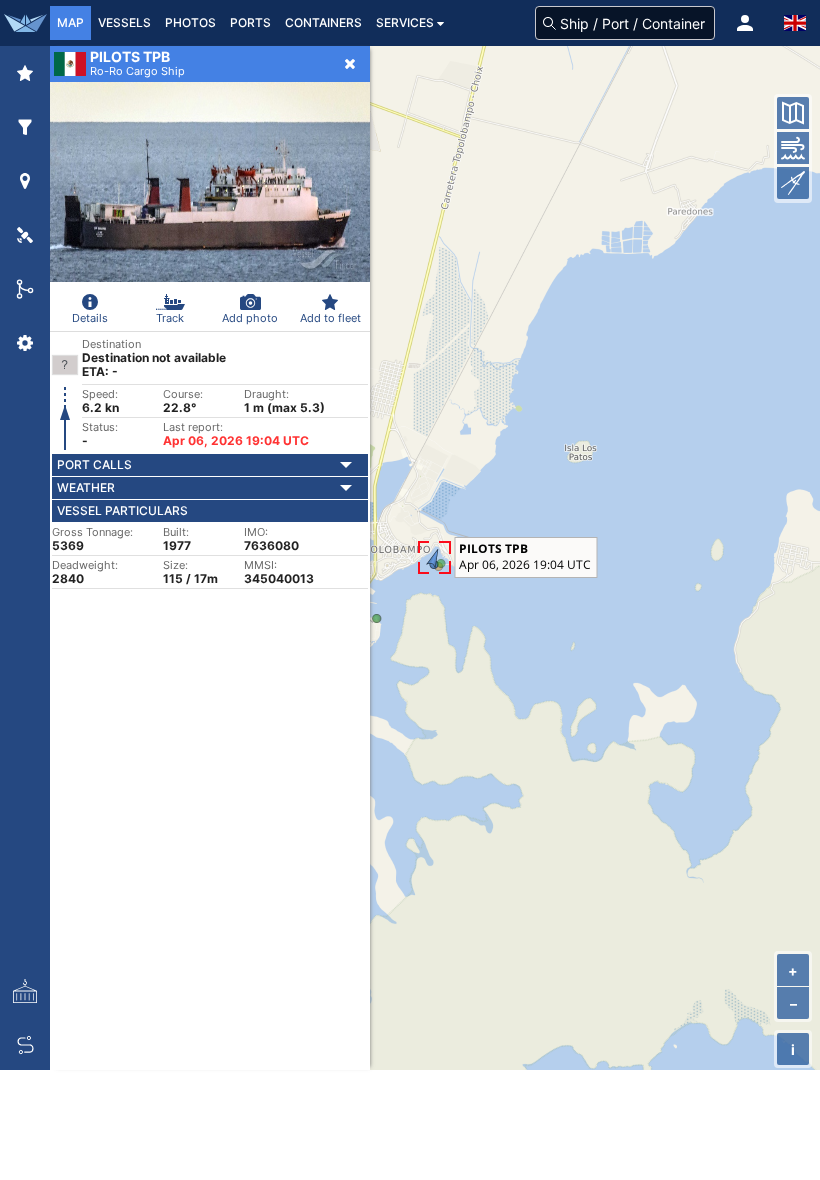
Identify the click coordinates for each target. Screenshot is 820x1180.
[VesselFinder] (25, 23)
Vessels (124, 22)
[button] (745, 23)
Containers (323, 22)
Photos (190, 22)
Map (70, 22)
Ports (250, 22)
